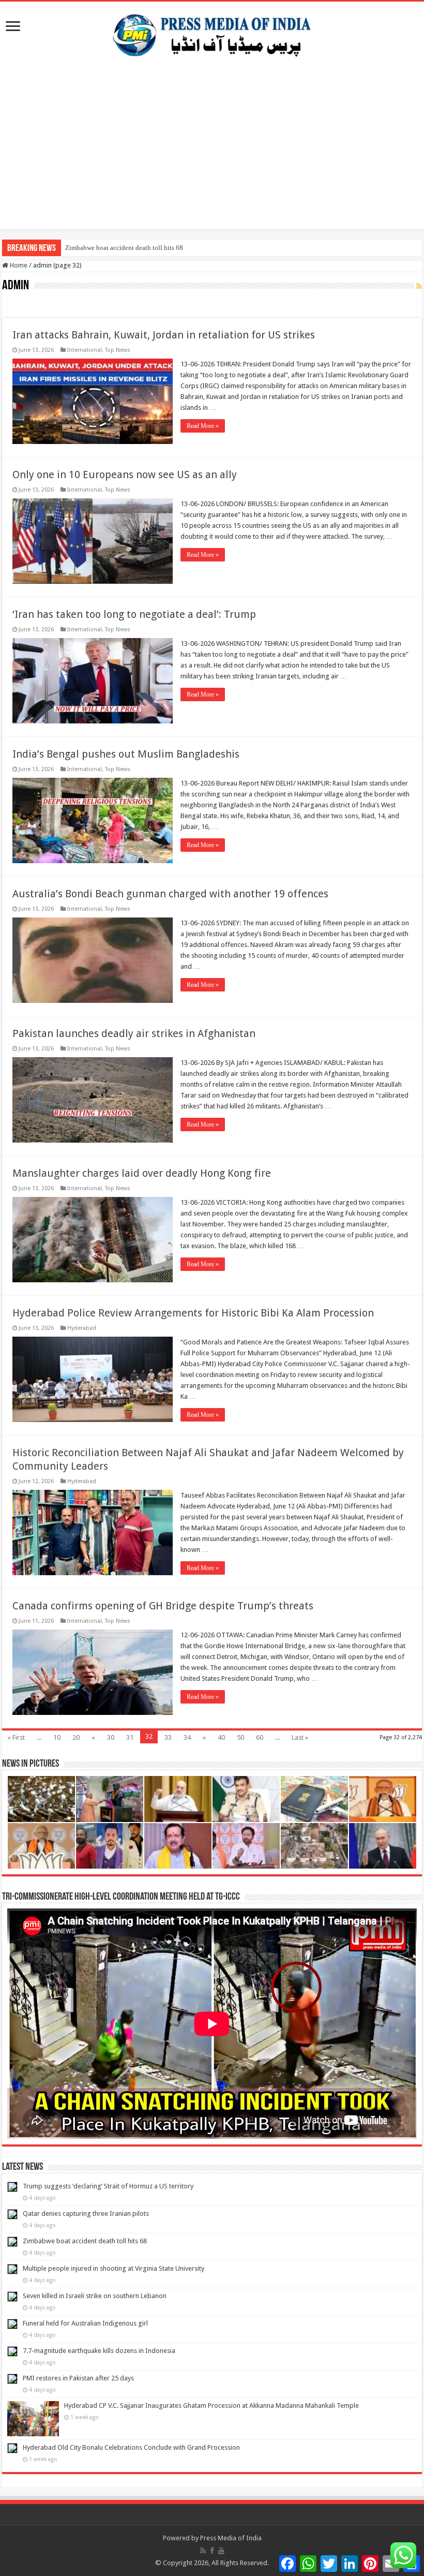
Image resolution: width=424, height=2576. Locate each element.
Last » (300, 1737)
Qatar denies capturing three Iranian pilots (86, 2214)
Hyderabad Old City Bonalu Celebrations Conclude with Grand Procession (131, 2447)
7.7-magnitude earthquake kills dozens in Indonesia (99, 2351)
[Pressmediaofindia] (212, 33)
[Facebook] (212, 2551)
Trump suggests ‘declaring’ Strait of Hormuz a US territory (108, 2186)
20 (76, 1737)
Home (18, 265)
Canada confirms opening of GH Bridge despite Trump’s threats (163, 1606)
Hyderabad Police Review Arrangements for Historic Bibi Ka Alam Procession (193, 1313)
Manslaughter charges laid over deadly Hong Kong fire (142, 1173)
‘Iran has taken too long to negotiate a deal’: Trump (134, 614)
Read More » (203, 426)
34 (187, 1737)
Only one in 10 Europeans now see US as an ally (125, 475)
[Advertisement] (212, 157)
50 (240, 1737)
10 (57, 1737)
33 (168, 1737)
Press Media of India (231, 2538)
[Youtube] (221, 2551)
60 (260, 1737)
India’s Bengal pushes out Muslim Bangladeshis (126, 754)
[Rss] (203, 2551)
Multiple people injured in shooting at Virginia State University (113, 2268)
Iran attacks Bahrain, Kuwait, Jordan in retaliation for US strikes (164, 335)
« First (16, 1737)
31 (130, 1737)
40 (221, 1737)
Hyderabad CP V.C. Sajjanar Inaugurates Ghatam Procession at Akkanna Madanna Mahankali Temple (211, 2405)
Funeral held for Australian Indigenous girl (85, 2323)
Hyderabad (82, 1328)
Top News (118, 350)
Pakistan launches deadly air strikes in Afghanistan (134, 1033)
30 (111, 1737)
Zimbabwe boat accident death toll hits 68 (124, 248)
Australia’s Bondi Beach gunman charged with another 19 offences (170, 894)
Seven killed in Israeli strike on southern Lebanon (95, 2296)
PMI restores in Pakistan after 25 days (78, 2378)
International (85, 350)
